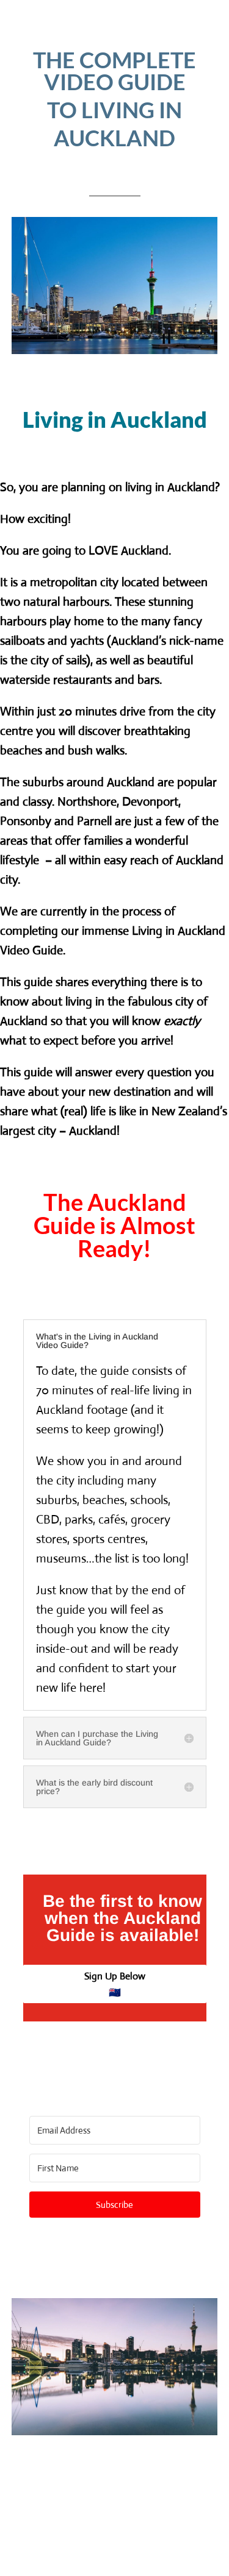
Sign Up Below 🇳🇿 (115, 1984)
